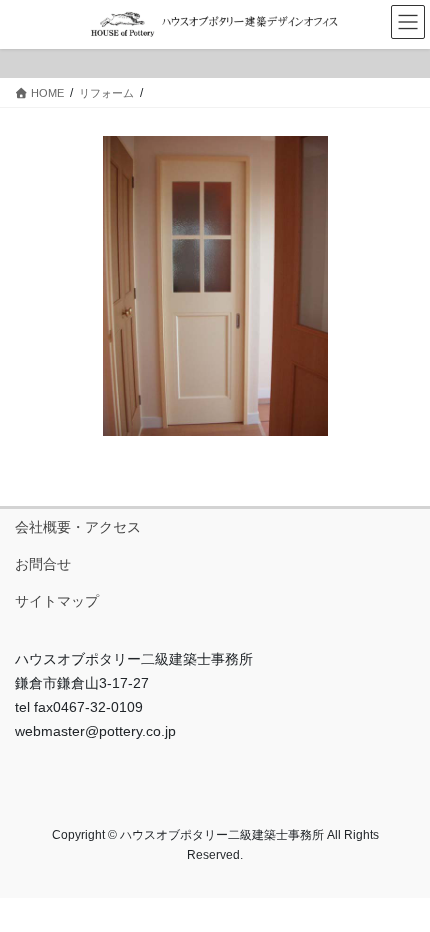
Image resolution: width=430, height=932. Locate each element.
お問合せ (43, 564)
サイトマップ (57, 601)
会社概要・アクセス (78, 527)
